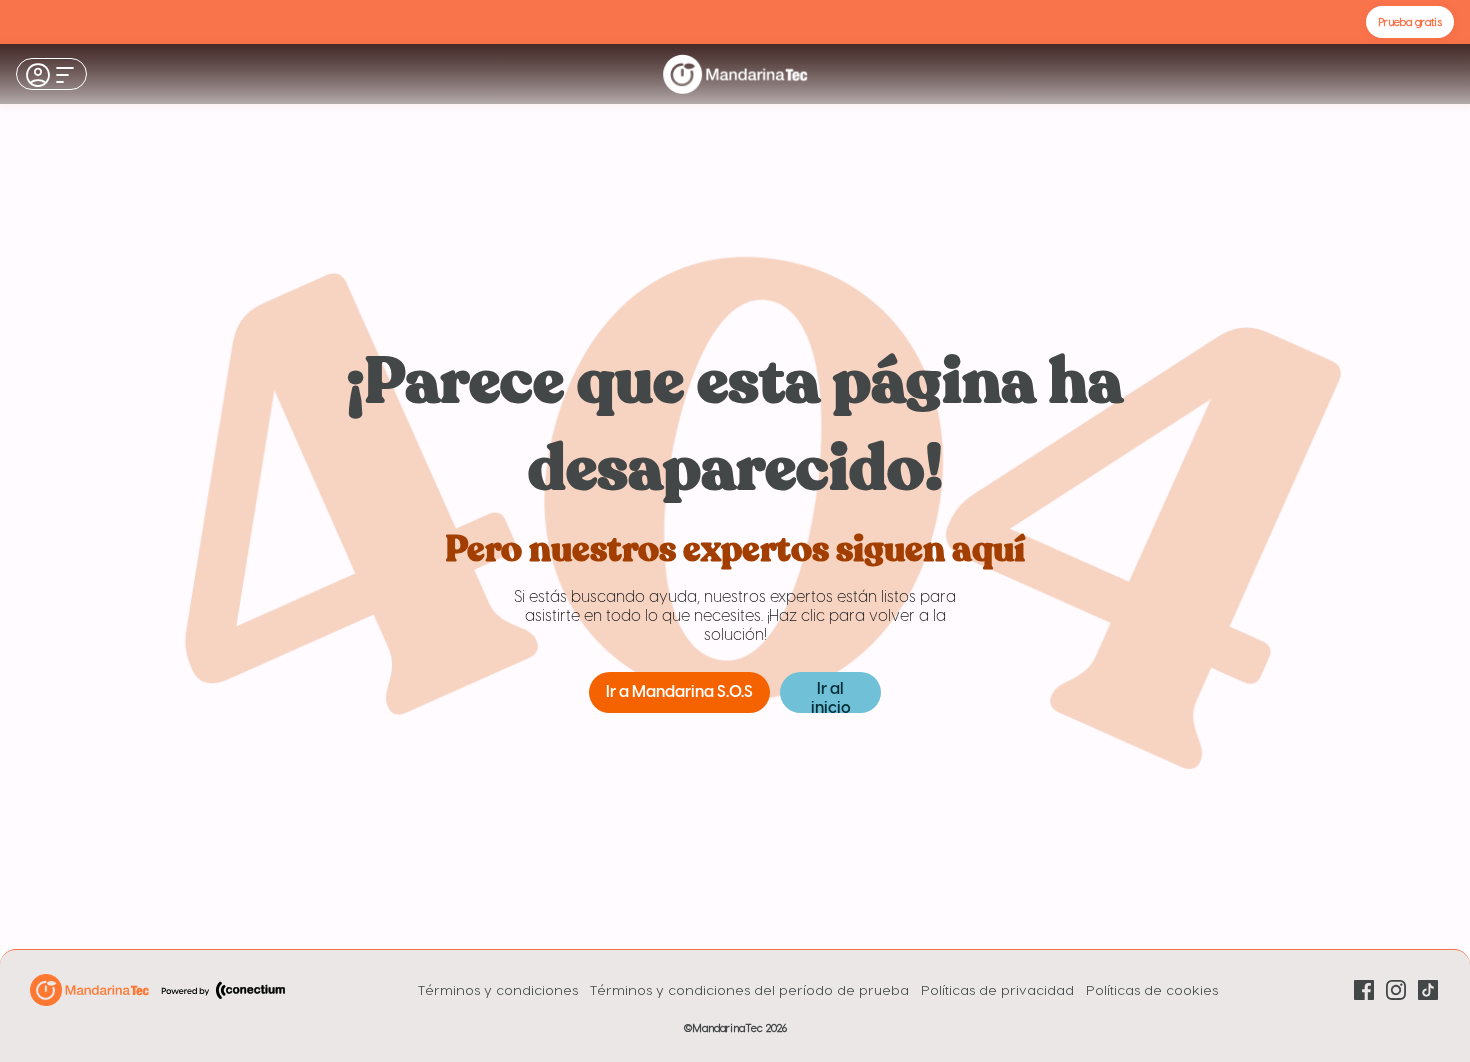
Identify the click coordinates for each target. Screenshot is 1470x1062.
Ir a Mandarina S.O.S (679, 692)
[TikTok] (1428, 990)
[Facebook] (1364, 990)
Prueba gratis (1410, 21)
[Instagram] (1396, 990)
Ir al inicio (831, 697)
